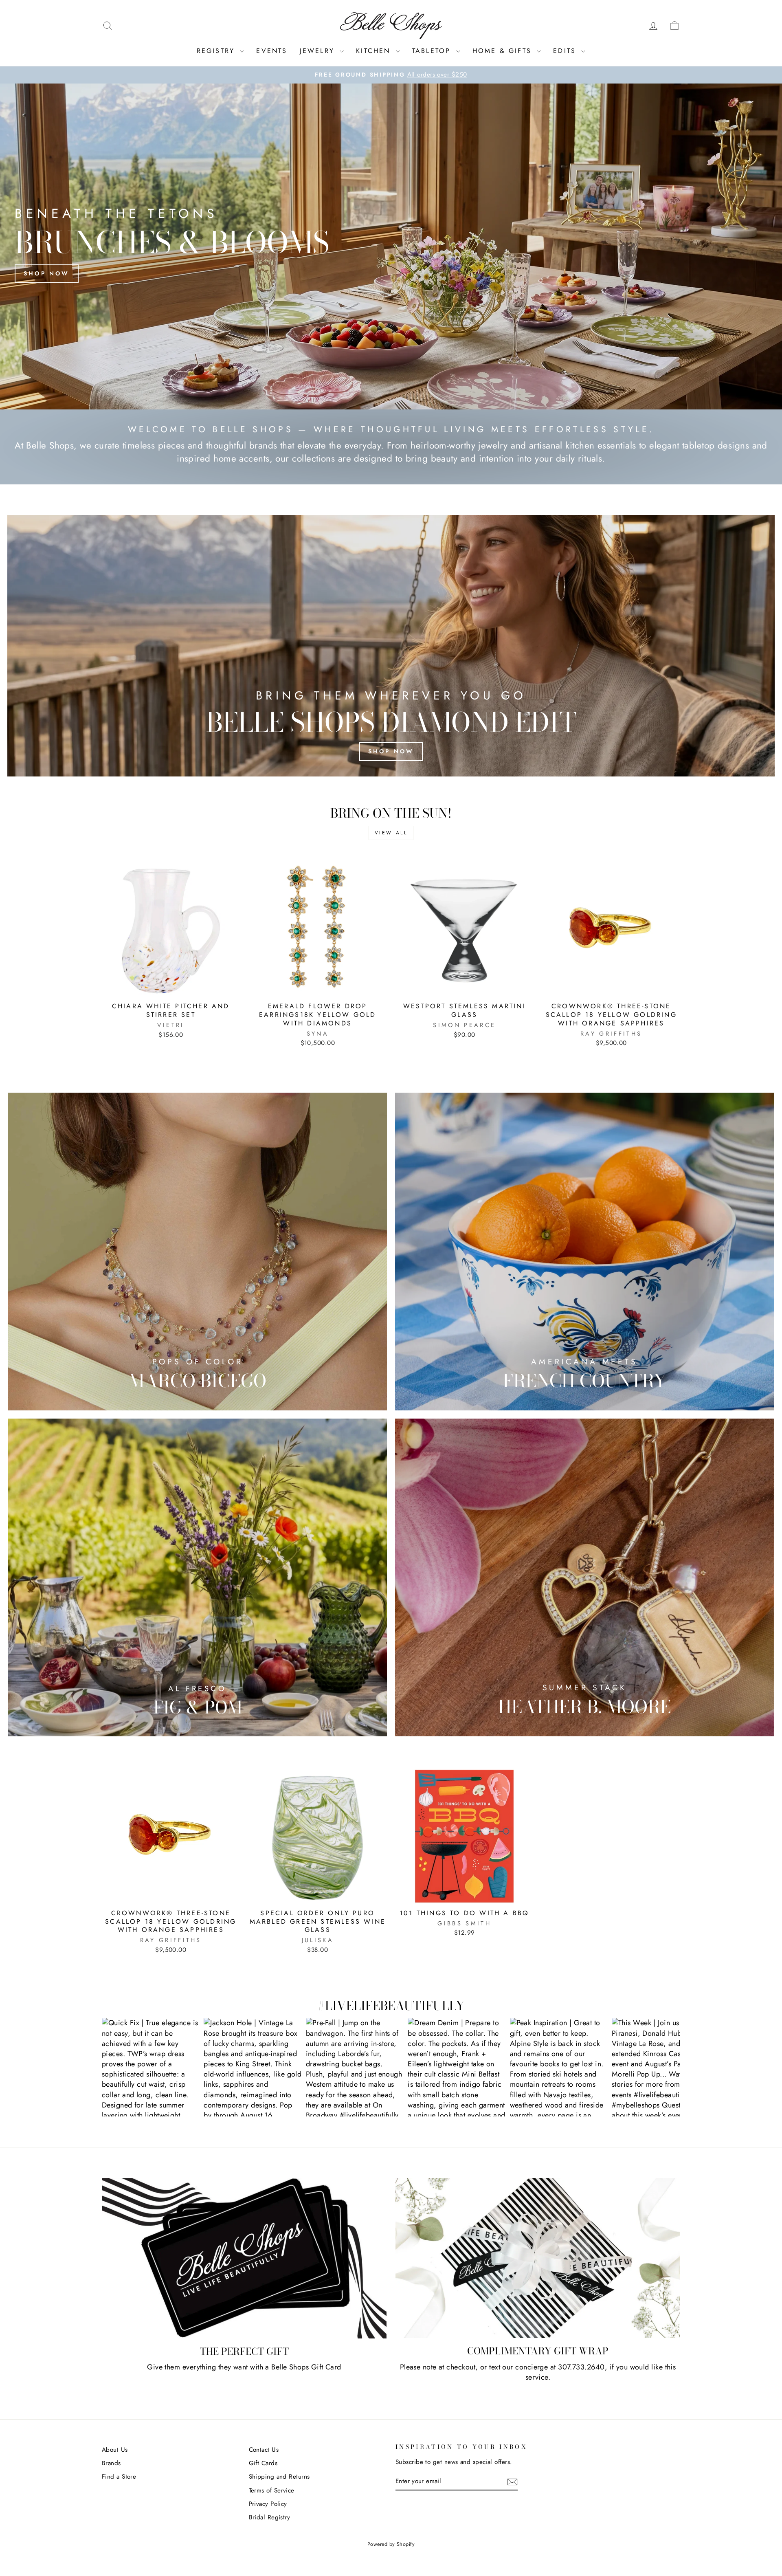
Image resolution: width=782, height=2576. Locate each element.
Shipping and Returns (279, 2477)
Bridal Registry (270, 2517)
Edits (566, 51)
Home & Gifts (504, 51)
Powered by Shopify (391, 2544)
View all (391, 833)
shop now (391, 751)
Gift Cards (263, 2463)
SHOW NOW (151, 2067)
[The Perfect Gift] (244, 2258)
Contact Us (264, 2450)
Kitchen (375, 51)
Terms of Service (272, 2490)
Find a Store (119, 2477)
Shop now (47, 273)
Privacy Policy (268, 2504)
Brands (111, 2463)
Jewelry (319, 51)
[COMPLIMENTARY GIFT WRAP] (538, 2258)
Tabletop (433, 51)
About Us (115, 2450)
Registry (217, 51)
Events (272, 51)
